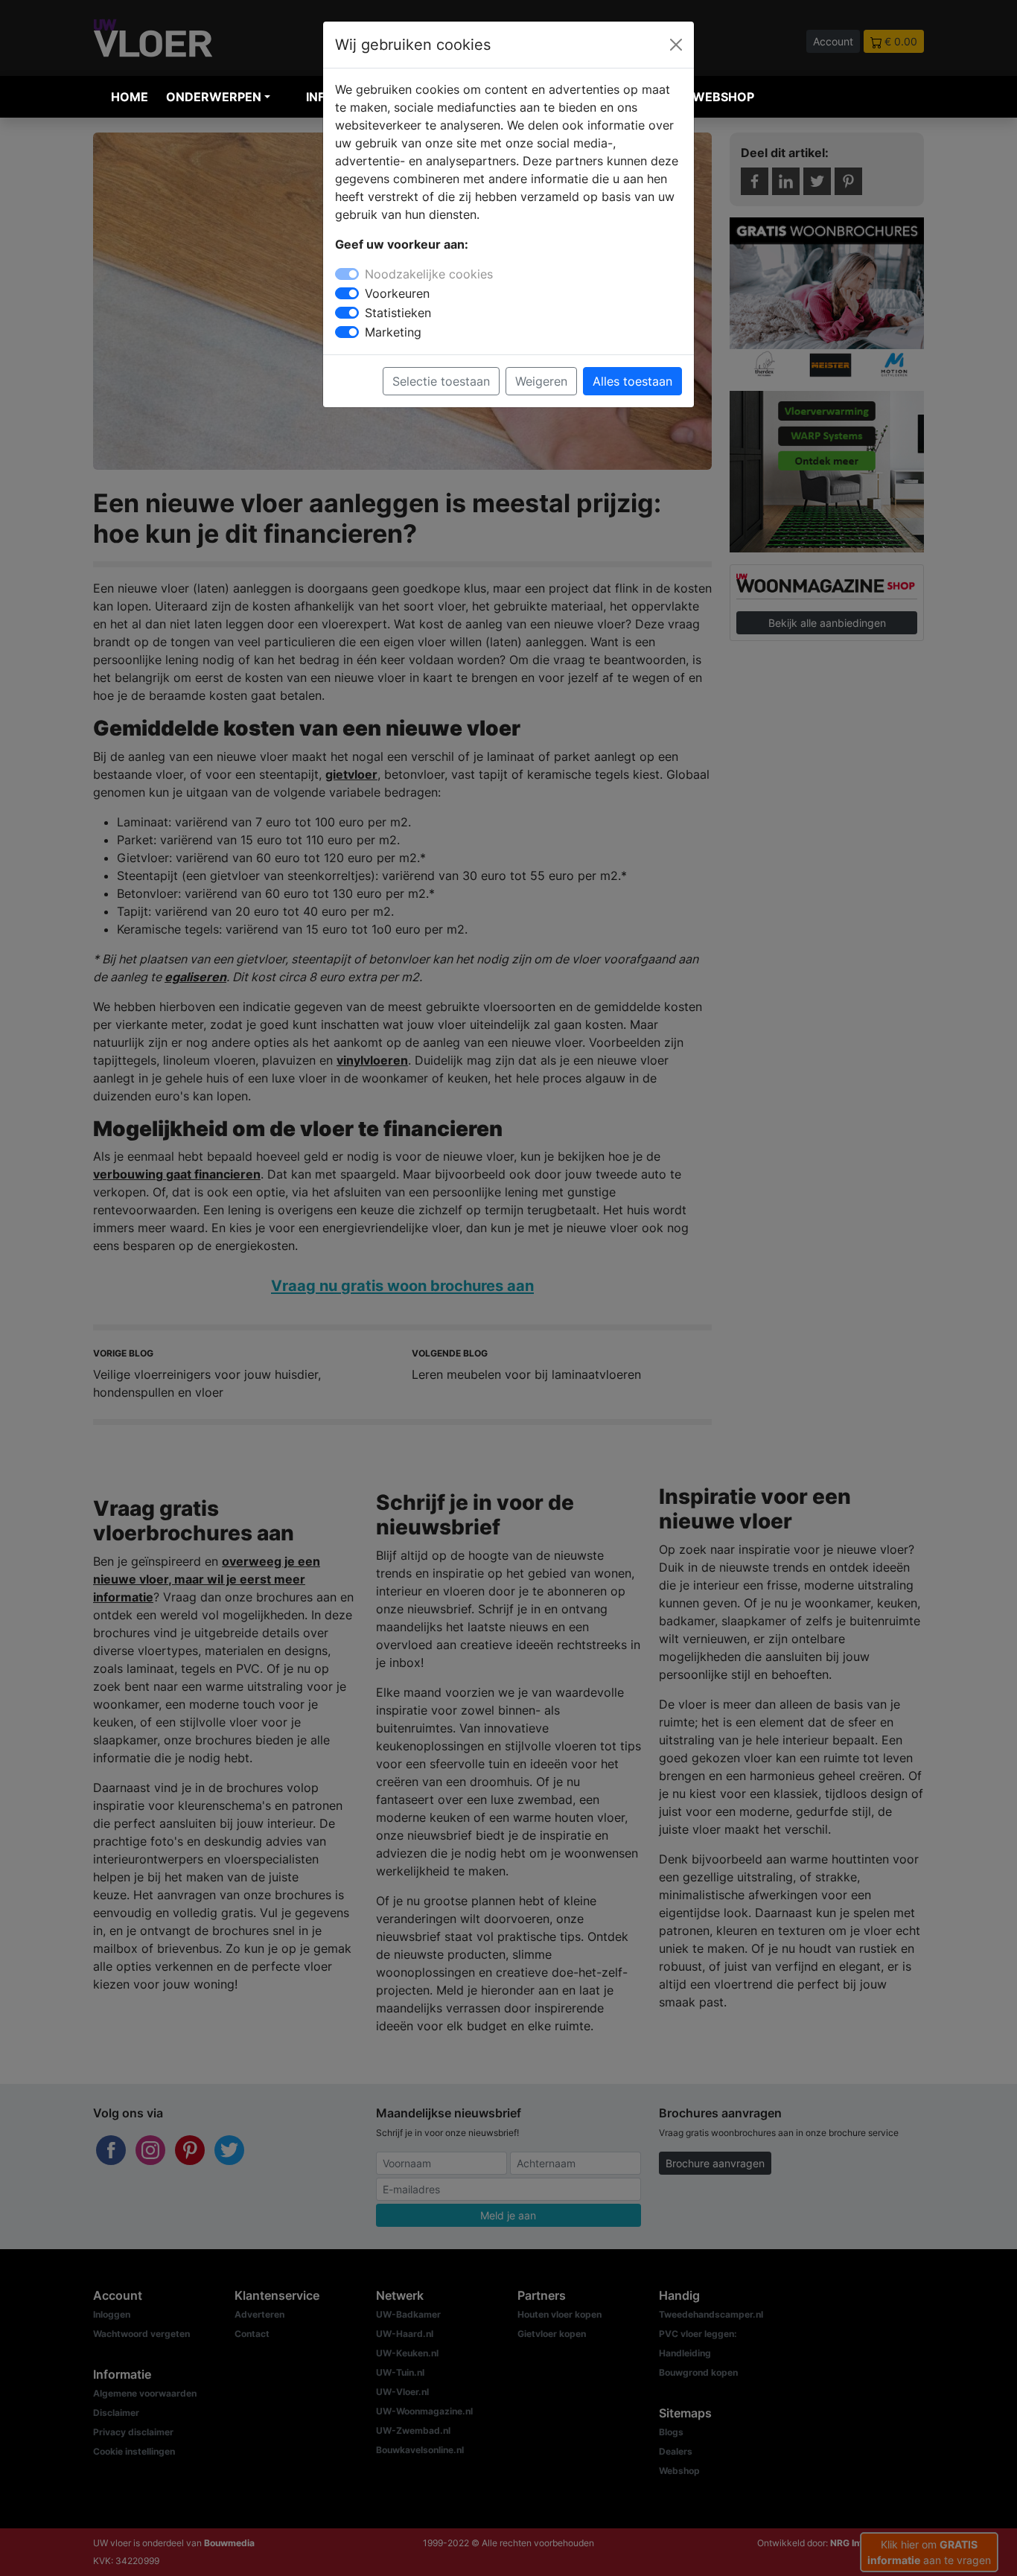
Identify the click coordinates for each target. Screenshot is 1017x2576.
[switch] (347, 293)
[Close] (676, 45)
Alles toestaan (632, 381)
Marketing (393, 332)
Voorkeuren (397, 293)
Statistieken (398, 313)
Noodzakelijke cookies (429, 274)
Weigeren (541, 381)
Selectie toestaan (441, 381)
